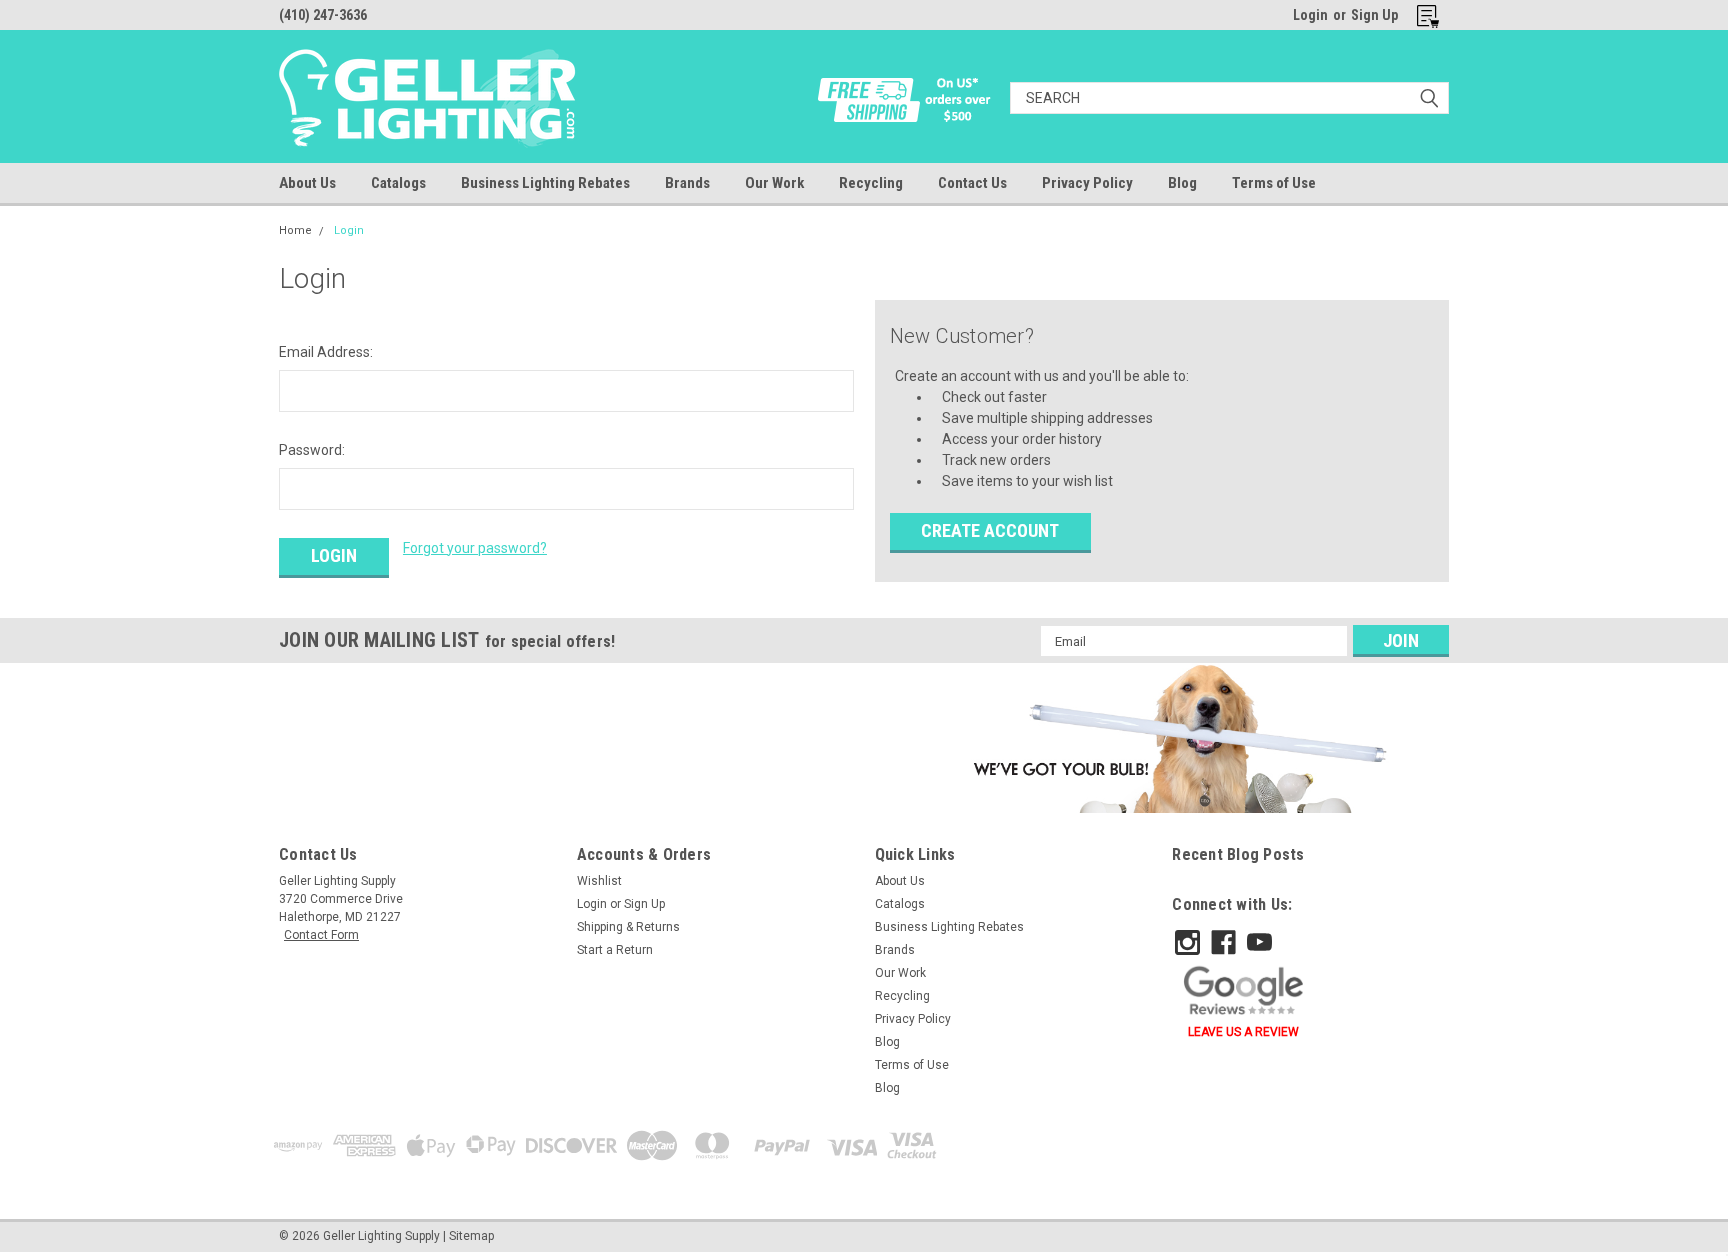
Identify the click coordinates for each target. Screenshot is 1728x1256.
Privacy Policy (1087, 183)
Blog (1182, 183)
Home (295, 230)
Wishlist (599, 881)
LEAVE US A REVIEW (1243, 1032)
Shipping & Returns (628, 927)
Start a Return (615, 950)
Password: (312, 450)
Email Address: (326, 352)
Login (1310, 15)
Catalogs (398, 183)
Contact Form (321, 935)
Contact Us (972, 183)
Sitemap (471, 1236)
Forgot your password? (475, 548)
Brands (687, 183)
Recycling (871, 183)
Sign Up (1374, 15)
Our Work (774, 183)
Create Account (990, 530)
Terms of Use (1274, 183)
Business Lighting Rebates (545, 183)
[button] (1176, 738)
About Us (307, 183)
